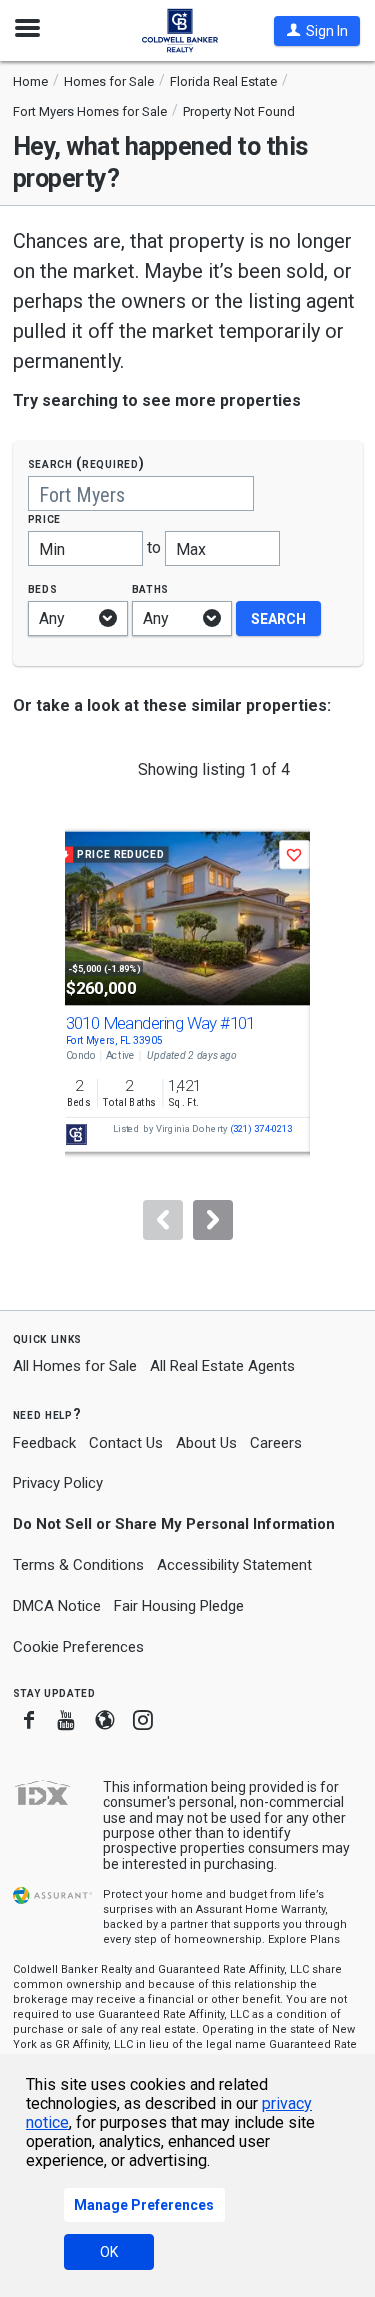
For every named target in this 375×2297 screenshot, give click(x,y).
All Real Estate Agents (222, 1366)
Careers (276, 1443)
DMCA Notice (57, 1606)
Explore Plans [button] (304, 1939)
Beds (43, 588)
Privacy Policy (58, 1483)
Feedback (44, 1443)
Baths (151, 588)
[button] (317, 31)
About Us (206, 1443)
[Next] (213, 1220)
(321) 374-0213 (260, 1129)
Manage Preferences (144, 2205)
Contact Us (126, 1443)
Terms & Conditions (78, 1565)
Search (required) (86, 463)
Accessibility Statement (234, 1565)
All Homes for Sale (75, 1366)
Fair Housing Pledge (179, 1606)
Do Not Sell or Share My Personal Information (174, 1524)
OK (109, 2252)
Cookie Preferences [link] (78, 1647)
